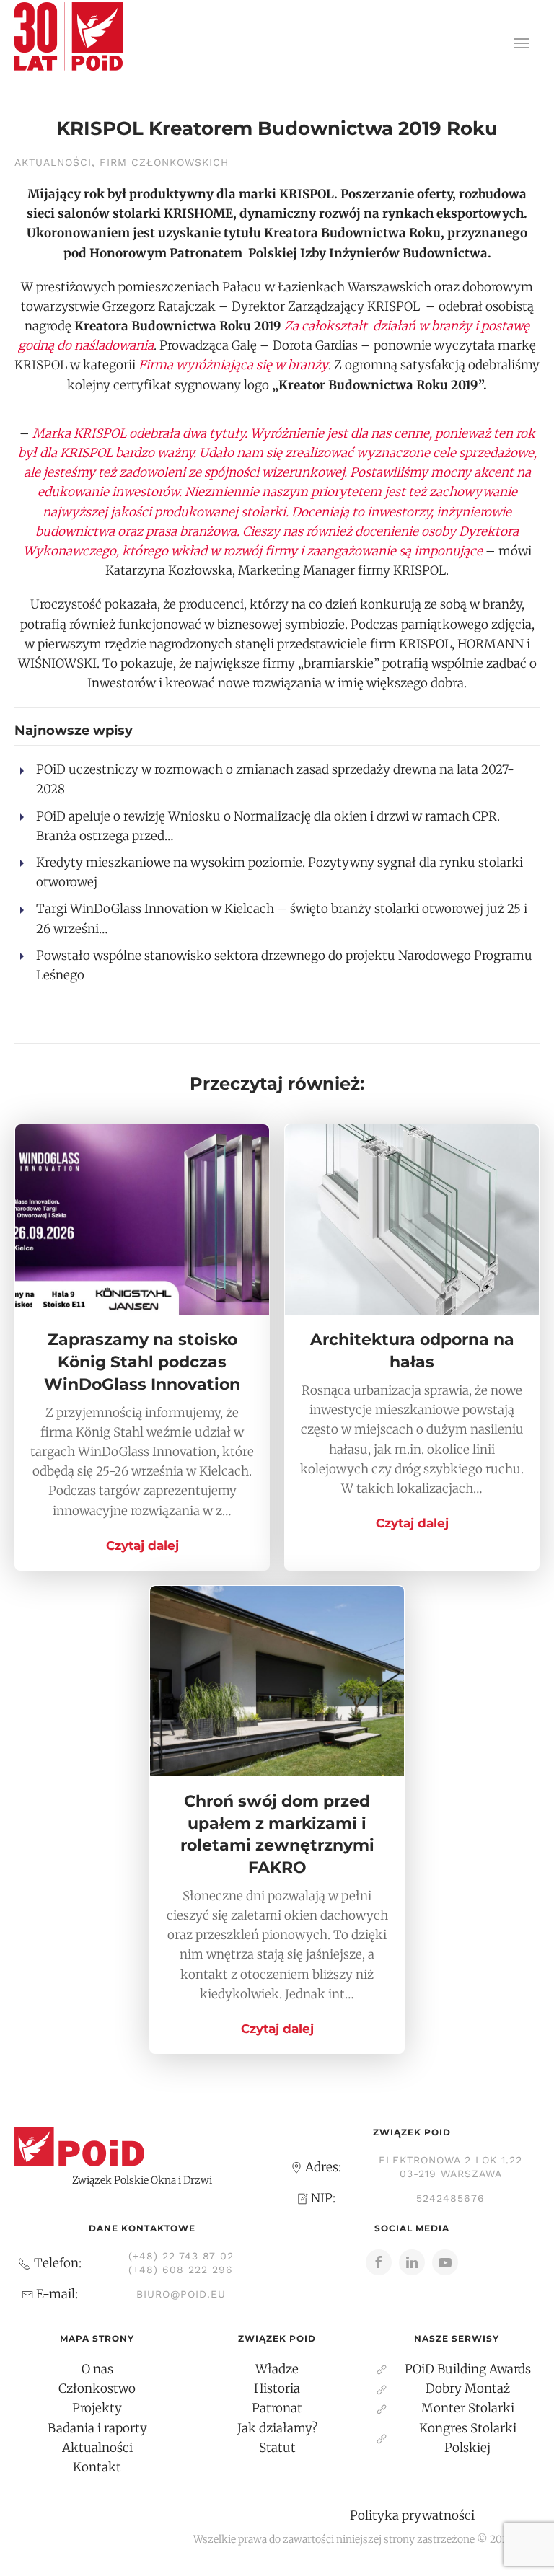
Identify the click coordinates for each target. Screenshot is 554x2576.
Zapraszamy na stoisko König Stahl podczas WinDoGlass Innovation (142, 1362)
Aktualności (53, 162)
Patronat (277, 2408)
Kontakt (97, 2467)
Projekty (97, 2408)
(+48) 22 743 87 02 (181, 2256)
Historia (277, 2388)
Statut (277, 2448)
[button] (522, 43)
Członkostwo (97, 2388)
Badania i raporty (97, 2428)
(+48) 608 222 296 (181, 2270)
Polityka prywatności (412, 2515)
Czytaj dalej (142, 1545)
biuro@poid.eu (181, 2294)
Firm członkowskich (164, 162)
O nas (97, 2369)
